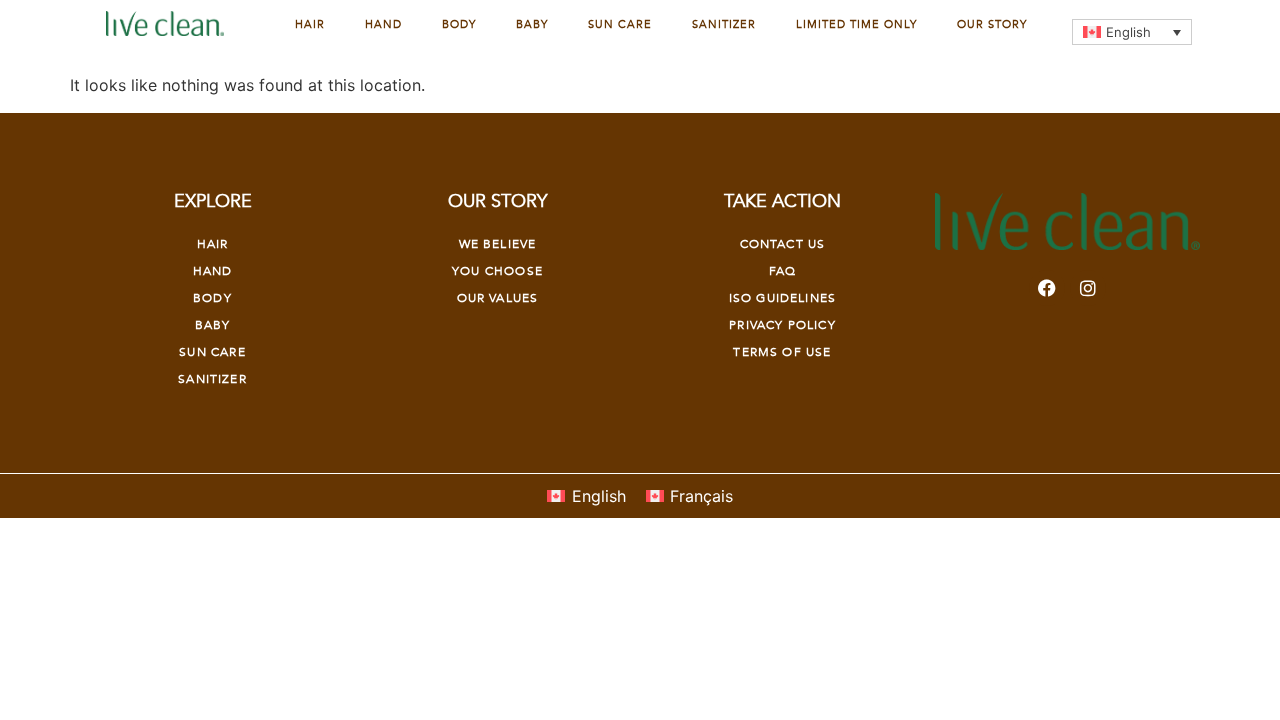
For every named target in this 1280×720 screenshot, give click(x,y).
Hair (310, 24)
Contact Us (783, 244)
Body (459, 24)
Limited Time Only (856, 24)
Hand (383, 24)
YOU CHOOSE (497, 271)
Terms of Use (782, 352)
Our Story (992, 24)
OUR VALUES (498, 298)
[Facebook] (1047, 288)
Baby (532, 24)
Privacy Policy (782, 325)
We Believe (498, 244)
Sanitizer (724, 24)
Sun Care (620, 24)
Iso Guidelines (782, 298)
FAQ (783, 271)
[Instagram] (1088, 288)
